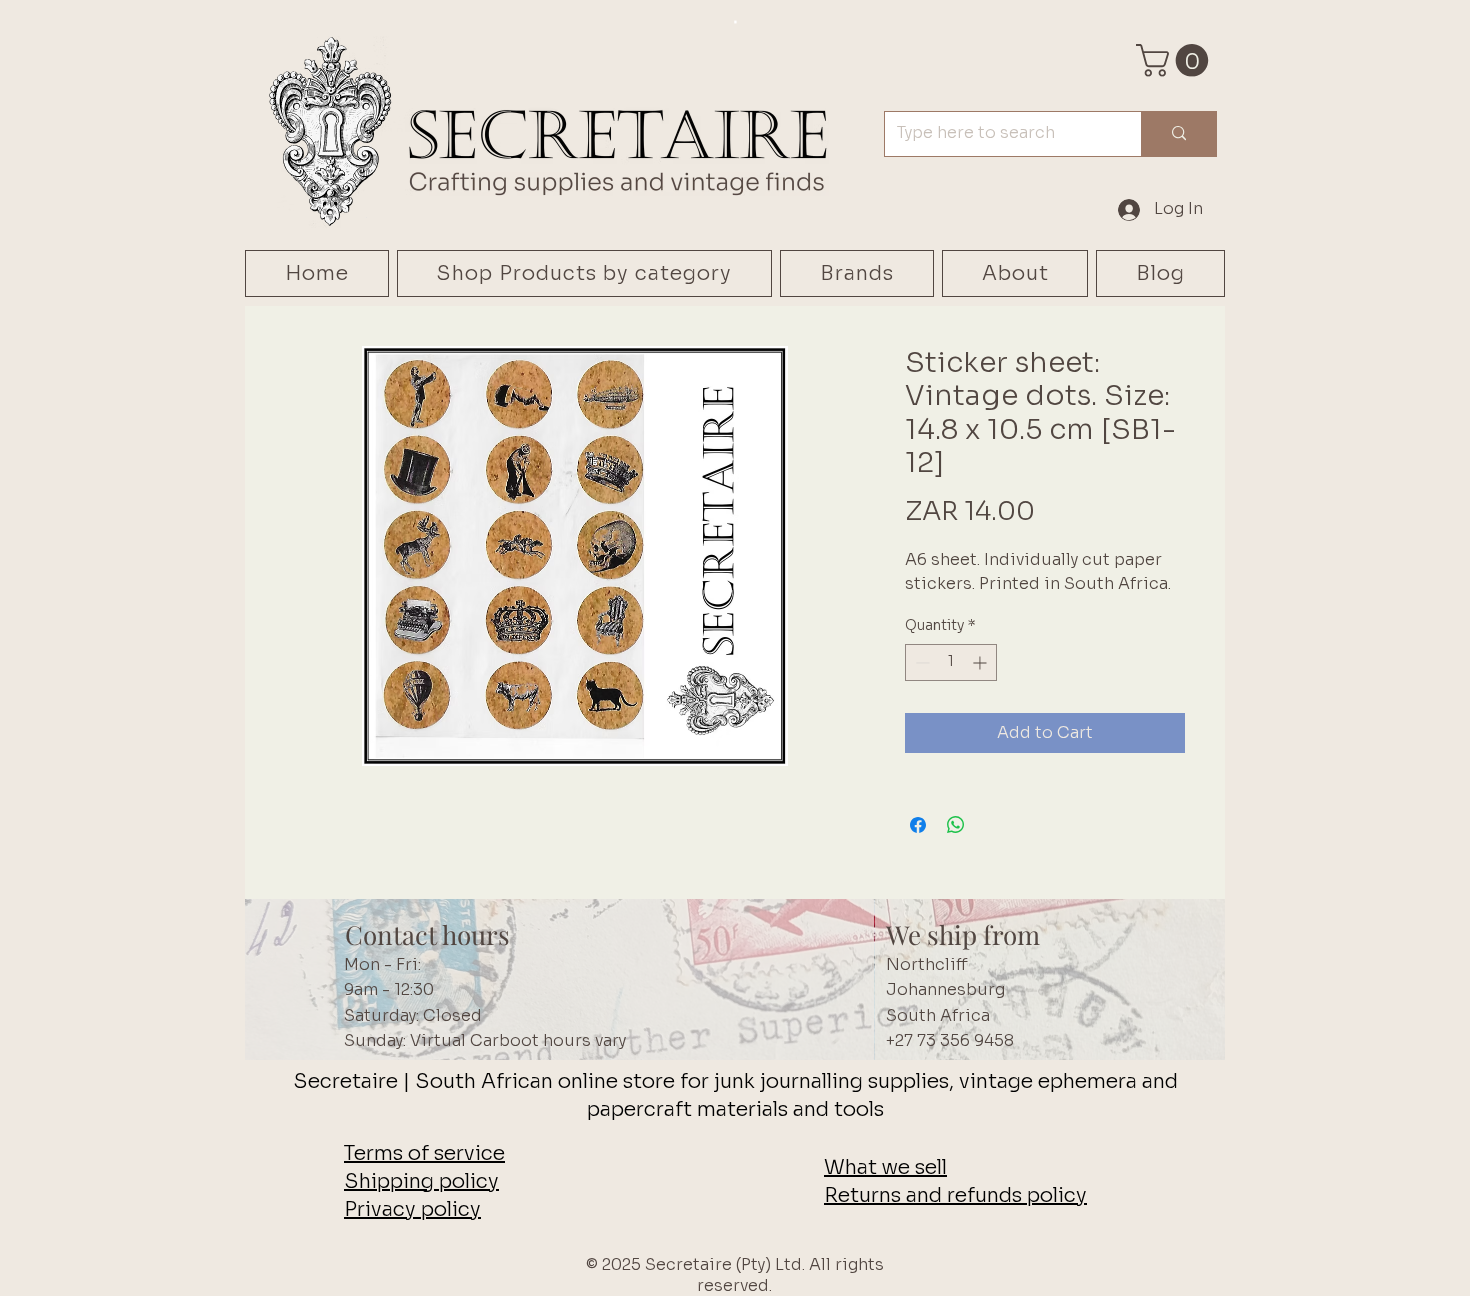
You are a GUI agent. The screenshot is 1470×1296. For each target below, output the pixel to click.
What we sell (885, 1167)
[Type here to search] (1178, 134)
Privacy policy (412, 1209)
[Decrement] (920, 662)
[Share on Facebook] (918, 825)
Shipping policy (421, 1181)
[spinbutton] (951, 662)
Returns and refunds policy (955, 1195)
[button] (1176, 60)
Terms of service (424, 1153)
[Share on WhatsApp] (956, 825)
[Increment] (981, 662)
